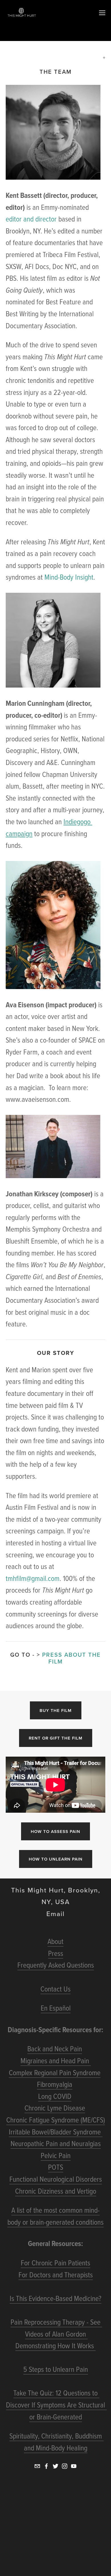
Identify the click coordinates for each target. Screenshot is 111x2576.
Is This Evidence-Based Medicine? (55, 2298)
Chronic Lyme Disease (55, 2108)
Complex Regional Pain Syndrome (55, 2072)
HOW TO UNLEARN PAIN (56, 1859)
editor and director (31, 219)
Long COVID (55, 2096)
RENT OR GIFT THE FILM (56, 1738)
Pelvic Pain (56, 2155)
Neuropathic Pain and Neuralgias (56, 2143)
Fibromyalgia (55, 2084)
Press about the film (72, 1658)
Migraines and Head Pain (56, 2060)
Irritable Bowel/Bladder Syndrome (56, 2132)
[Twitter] (55, 2466)
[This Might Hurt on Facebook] (46, 2466)
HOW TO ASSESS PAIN (55, 1831)
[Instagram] (65, 2466)
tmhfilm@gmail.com (33, 1578)
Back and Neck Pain (55, 2048)
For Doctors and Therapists (56, 2274)
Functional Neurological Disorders (56, 2179)
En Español (56, 2008)
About (55, 1941)
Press (56, 1953)
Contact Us (55, 1989)
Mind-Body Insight (69, 577)
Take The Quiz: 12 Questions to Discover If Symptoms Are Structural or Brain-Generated (56, 2404)
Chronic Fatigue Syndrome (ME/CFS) (56, 2120)
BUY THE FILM (56, 1710)
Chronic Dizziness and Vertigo (56, 2191)
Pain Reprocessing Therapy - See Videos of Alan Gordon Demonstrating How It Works (56, 2334)
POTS (56, 2167)
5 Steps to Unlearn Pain (56, 2369)
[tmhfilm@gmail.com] (37, 2466)
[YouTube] (74, 2466)
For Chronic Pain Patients (55, 2263)
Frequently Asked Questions (56, 1965)
